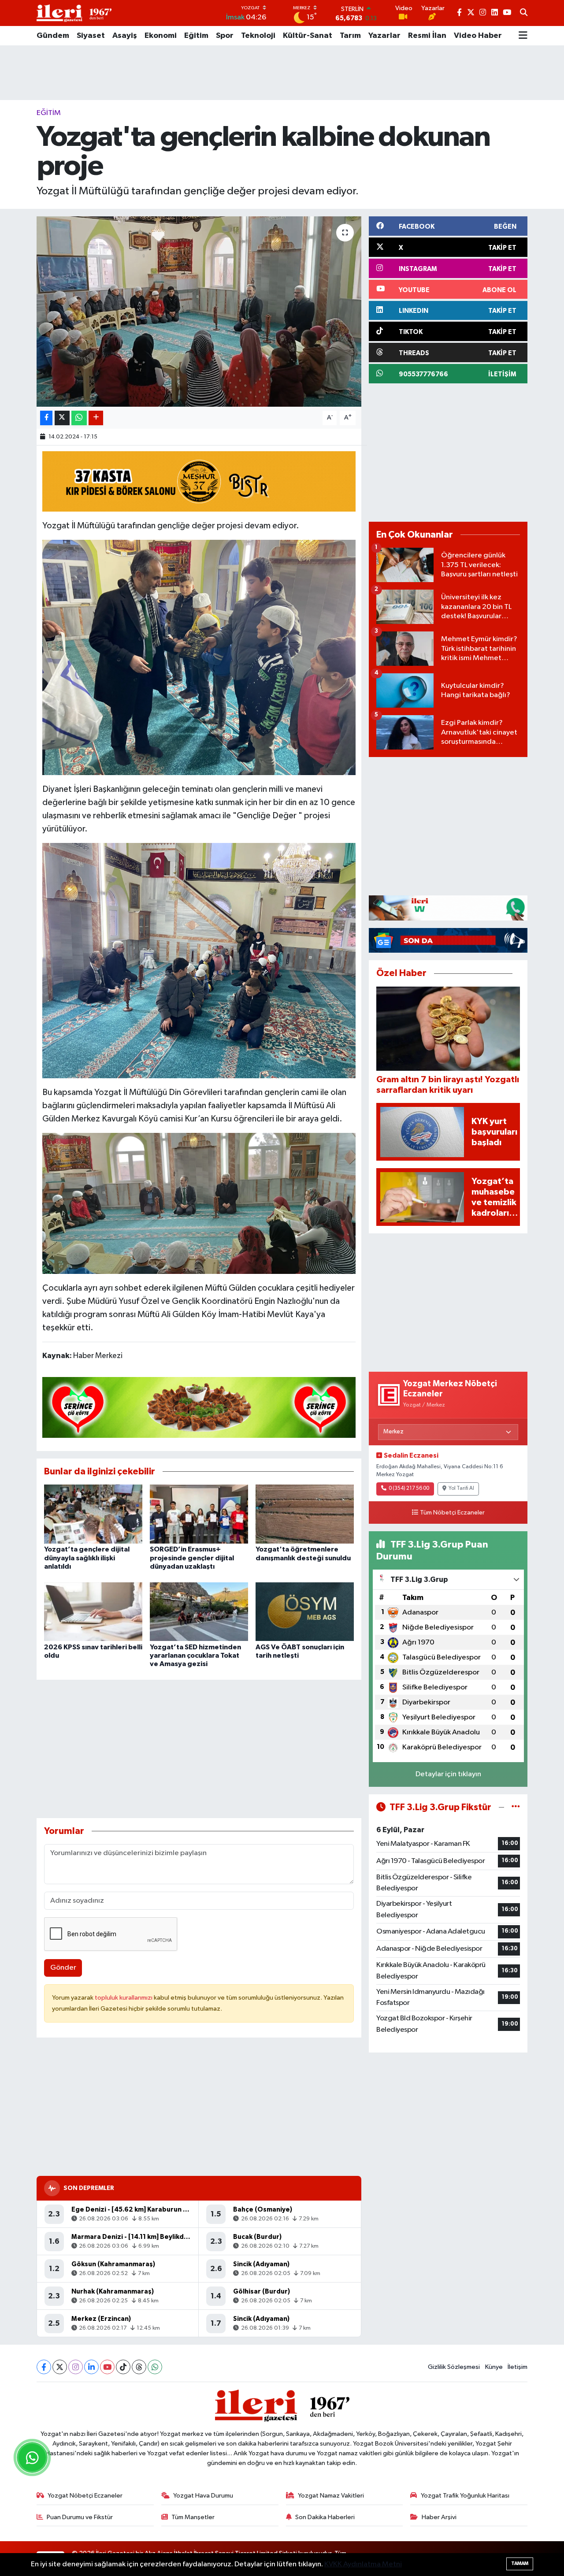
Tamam (520, 2563)
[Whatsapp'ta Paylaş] (79, 418)
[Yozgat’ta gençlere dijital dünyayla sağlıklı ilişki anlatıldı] (93, 1514)
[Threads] (139, 2367)
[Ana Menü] (523, 36)
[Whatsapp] (155, 2367)
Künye (494, 2367)
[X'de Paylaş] (62, 418)
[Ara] (524, 13)
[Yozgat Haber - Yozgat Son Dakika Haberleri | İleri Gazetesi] (74, 13)
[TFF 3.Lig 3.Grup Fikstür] (516, 1807)
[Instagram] (76, 2367)
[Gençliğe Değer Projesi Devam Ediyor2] (199, 960)
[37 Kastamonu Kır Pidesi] (199, 481)
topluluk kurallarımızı (124, 1998)
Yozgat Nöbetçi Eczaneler (85, 2496)
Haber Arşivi (439, 2517)
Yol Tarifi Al (461, 1488)
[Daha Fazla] (96, 418)
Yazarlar (384, 36)
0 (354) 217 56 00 (409, 1488)
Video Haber (478, 36)
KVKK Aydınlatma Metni (363, 2564)
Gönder (63, 1968)
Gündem (53, 36)
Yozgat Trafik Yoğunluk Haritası (465, 2496)
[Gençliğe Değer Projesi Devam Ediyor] (199, 1203)
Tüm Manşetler (193, 2517)
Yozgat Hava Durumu (203, 2496)
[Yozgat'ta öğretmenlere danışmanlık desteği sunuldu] (305, 1514)
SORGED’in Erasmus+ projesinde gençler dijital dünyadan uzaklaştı (192, 1558)
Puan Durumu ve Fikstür (80, 2517)
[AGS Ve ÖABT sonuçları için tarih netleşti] (305, 1612)
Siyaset (91, 36)
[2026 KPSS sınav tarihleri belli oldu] (93, 1612)
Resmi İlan (427, 36)
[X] (60, 2367)
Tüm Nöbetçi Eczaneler (452, 1513)
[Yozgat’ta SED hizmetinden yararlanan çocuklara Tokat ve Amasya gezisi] (199, 1612)
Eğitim (196, 36)
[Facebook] (44, 2367)
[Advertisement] (282, 73)
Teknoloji (258, 36)
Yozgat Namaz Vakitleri (331, 2496)
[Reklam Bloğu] (448, 908)
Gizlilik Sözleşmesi (454, 2367)
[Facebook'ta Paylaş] (46, 418)
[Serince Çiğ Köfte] (199, 1407)
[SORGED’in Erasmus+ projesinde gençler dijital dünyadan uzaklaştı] (199, 1514)
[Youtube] (107, 2367)
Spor (225, 36)
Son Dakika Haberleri (325, 2517)
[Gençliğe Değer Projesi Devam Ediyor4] (199, 657)
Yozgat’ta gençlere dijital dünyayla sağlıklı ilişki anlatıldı (87, 1558)
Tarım (350, 36)
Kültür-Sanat (308, 36)
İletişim (518, 2367)
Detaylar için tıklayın (448, 1774)
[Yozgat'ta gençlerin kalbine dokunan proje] (199, 312)
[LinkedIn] (91, 2367)
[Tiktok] (123, 2367)
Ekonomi (161, 36)
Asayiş (125, 36)
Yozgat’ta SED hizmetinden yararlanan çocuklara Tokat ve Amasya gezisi (195, 1655)
